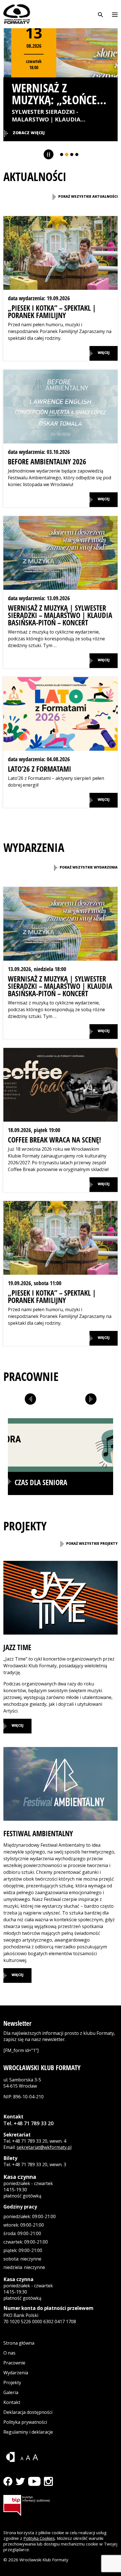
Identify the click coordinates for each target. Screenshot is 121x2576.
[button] (60, 288)
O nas (9, 2353)
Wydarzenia (16, 2373)
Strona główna (19, 2343)
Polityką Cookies (39, 2538)
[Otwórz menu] (115, 14)
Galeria (11, 2392)
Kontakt (12, 2402)
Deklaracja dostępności (28, 2412)
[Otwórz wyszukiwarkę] (100, 14)
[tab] (60, 1457)
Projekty (12, 2383)
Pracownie (14, 2363)
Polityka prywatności (25, 2422)
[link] (85, 197)
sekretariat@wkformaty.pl (44, 2147)
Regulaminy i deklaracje (28, 2432)
